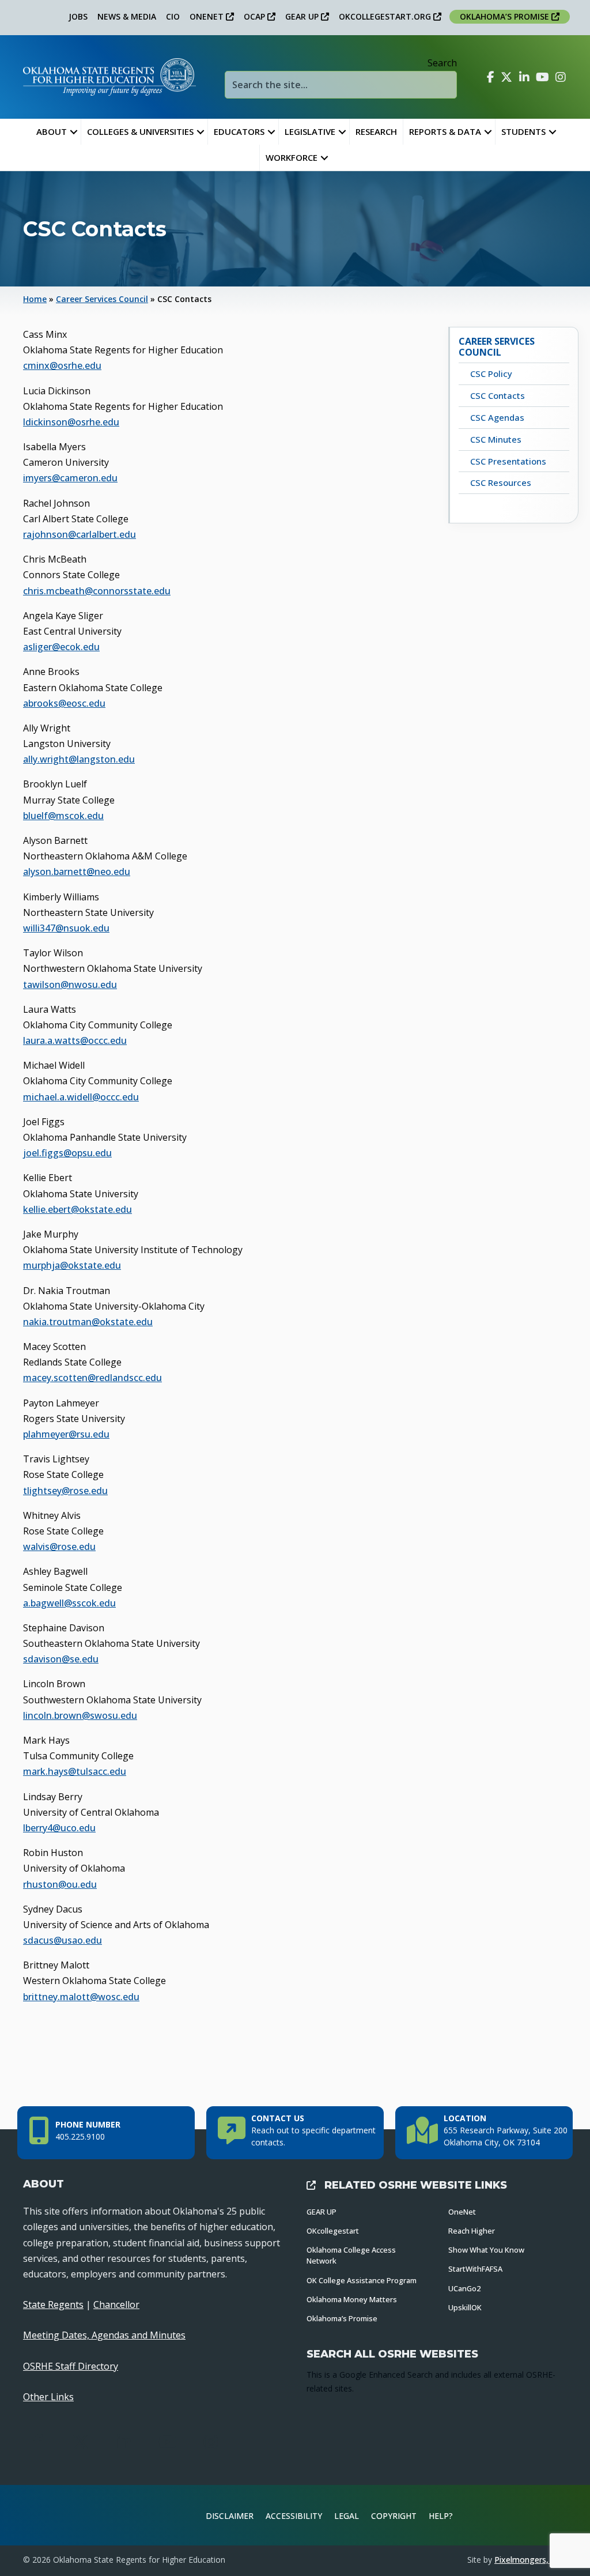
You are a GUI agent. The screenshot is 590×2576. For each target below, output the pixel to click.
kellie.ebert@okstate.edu (77, 1209)
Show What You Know (486, 2250)
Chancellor (116, 2305)
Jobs (78, 16)
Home (35, 299)
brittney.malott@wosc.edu (81, 1997)
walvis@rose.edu (59, 1547)
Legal (347, 2516)
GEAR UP (303, 16)
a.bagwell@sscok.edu (69, 1603)
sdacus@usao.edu (63, 1940)
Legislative (310, 131)
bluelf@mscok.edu (63, 816)
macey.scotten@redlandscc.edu (92, 1378)
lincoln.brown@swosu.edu (80, 1715)
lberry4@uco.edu (59, 1828)
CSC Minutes (496, 439)
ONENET (208, 16)
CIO (173, 16)
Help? (441, 2516)
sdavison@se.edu (61, 1659)
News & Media (127, 16)
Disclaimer (230, 2516)
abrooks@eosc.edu (64, 703)
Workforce (292, 157)
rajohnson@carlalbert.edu (80, 534)
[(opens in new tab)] (538, 2514)
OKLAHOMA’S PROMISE (506, 16)
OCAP (256, 16)
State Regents (53, 2305)
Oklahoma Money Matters (352, 2299)
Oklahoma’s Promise (342, 2318)
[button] (74, 132)
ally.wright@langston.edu (79, 759)
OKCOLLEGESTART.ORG (386, 16)
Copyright (394, 2516)
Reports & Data (445, 131)
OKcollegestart (333, 2231)
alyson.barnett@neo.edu (77, 872)
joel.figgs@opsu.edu (67, 1153)
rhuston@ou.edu (60, 1884)
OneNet (462, 2212)
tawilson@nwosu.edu (70, 985)
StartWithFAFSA (475, 2269)
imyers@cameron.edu (70, 478)
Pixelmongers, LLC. (531, 2560)
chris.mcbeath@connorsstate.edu (97, 591)
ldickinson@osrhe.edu (71, 422)
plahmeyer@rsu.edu (66, 1434)
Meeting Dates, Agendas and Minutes (104, 2335)
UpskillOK (465, 2307)
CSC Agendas (497, 417)
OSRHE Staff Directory (71, 2366)
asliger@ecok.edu (61, 647)
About (52, 131)
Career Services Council (102, 299)
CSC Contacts (498, 395)
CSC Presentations (508, 461)
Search (442, 63)
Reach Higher (472, 2231)
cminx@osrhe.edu (62, 365)
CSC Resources (501, 482)
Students (523, 131)
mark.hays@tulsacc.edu (75, 1771)
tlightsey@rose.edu (65, 1491)
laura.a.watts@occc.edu (75, 1040)
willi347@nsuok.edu (66, 928)
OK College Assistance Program (362, 2280)
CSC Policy (491, 374)
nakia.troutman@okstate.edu (88, 1322)
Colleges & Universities (140, 131)
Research (376, 131)
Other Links (48, 2397)
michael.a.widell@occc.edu (81, 1097)
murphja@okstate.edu (72, 1265)
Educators (239, 131)
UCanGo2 (464, 2288)
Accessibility (294, 2516)
